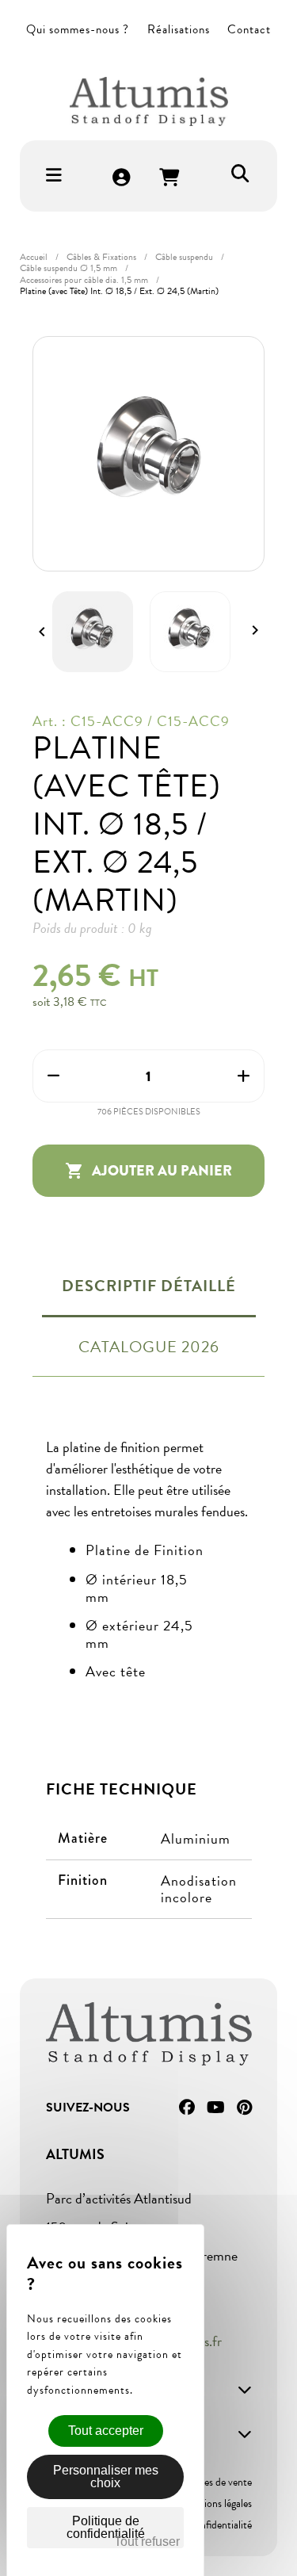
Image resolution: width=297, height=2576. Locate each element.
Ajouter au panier (148, 1171)
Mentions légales (216, 2503)
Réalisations (179, 29)
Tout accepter (106, 2431)
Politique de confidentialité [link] (106, 2527)
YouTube (216, 2108)
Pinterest (244, 2108)
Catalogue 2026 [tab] (149, 1347)
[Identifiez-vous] (122, 179)
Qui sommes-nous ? (78, 29)
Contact (249, 29)
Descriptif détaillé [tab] (149, 1286)
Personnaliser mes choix (106, 2477)
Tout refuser (147, 2542)
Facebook (187, 2108)
